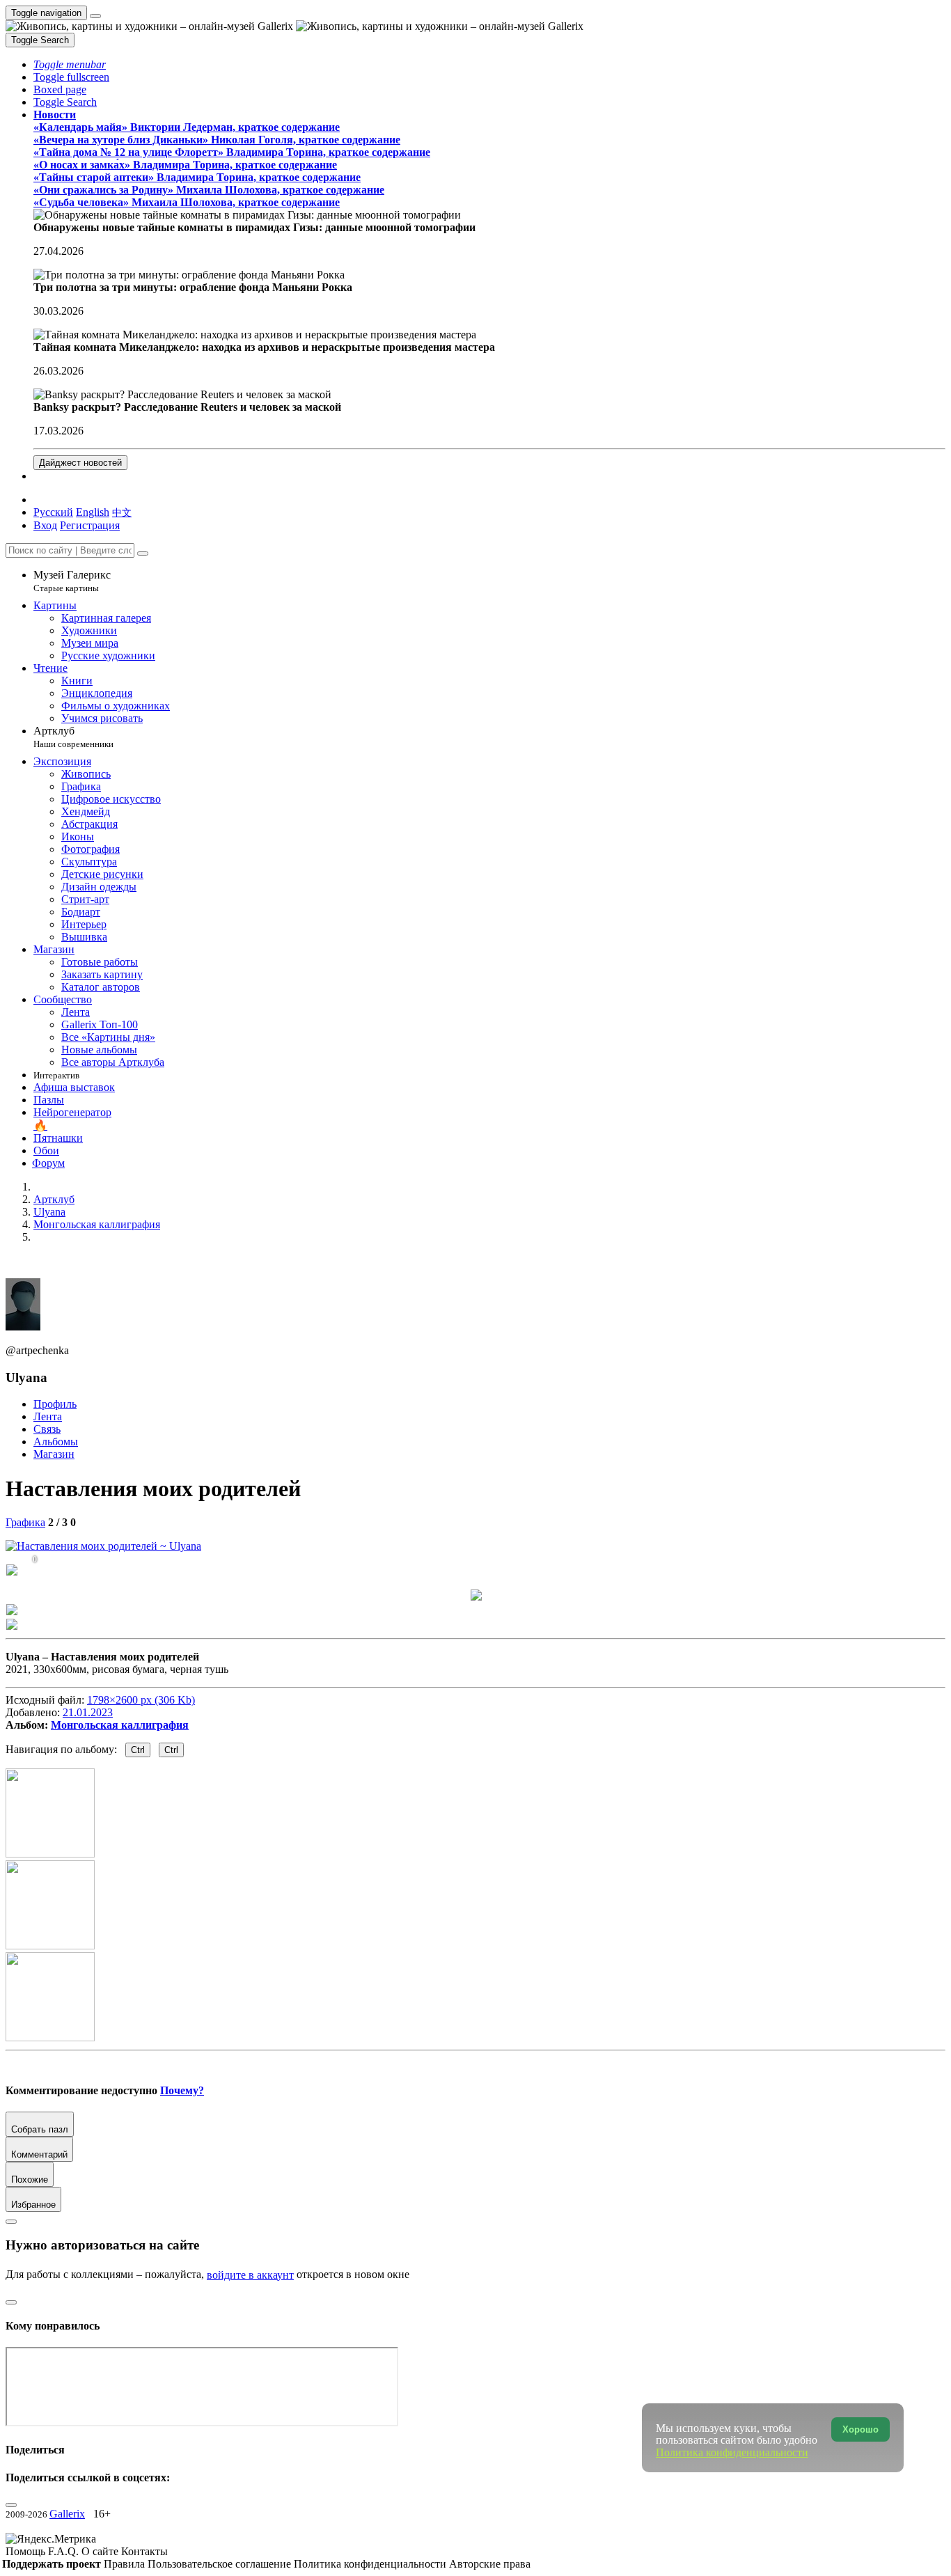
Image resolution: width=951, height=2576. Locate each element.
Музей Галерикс (72, 581)
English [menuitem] (93, 512)
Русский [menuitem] (53, 512)
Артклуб (73, 737)
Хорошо (860, 2429)
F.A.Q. (65, 2551)
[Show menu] (95, 16)
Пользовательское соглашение (221, 2564)
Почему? (182, 2090)
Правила (126, 2564)
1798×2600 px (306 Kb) (141, 1700)
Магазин (54, 1454)
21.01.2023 (88, 1712)
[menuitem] (122, 512)
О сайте (101, 2551)
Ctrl (138, 1750)
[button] (70, 64)
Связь (47, 1429)
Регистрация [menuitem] (90, 525)
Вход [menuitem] (45, 525)
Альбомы (56, 1442)
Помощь (27, 2551)
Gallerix (67, 2514)
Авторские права (490, 2564)
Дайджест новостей (80, 463)
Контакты (144, 2551)
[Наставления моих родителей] (103, 1546)
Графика (25, 1522)
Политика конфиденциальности (371, 2564)
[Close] (143, 553)
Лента (48, 1416)
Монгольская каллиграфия (120, 1725)
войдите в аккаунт (250, 2275)
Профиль (55, 1404)
